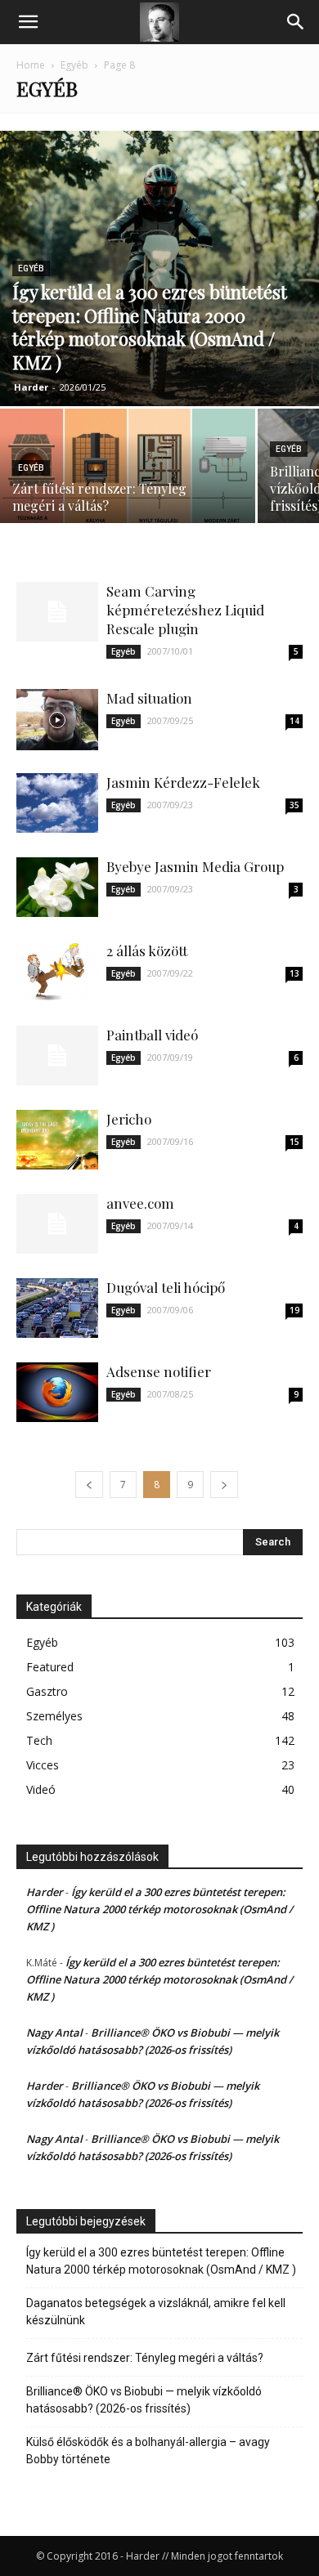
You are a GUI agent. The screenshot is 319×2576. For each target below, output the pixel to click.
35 (294, 805)
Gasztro (47, 1691)
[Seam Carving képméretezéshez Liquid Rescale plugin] (57, 612)
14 (294, 721)
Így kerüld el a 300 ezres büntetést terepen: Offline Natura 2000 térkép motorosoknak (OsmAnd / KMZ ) (159, 1909)
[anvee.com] (57, 1224)
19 (294, 1310)
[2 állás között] (57, 971)
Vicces (43, 1765)
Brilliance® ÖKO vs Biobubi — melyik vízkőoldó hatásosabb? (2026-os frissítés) (144, 2400)
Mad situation (149, 698)
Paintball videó (152, 1035)
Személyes (54, 1716)
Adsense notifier (159, 1371)
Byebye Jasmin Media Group (195, 866)
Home (31, 65)
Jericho (129, 1119)
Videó (41, 1789)
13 (294, 973)
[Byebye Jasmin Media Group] (57, 887)
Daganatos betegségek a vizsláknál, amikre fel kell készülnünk (156, 2312)
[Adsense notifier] (57, 1392)
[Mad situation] (57, 720)
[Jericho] (57, 1140)
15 (294, 1142)
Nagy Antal (54, 2033)
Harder (31, 387)
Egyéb (74, 65)
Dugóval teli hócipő (166, 1287)
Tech (39, 1740)
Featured (50, 1667)
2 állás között (147, 950)
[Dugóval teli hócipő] (57, 1308)
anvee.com (140, 1203)
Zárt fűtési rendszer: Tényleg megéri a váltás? (145, 2358)
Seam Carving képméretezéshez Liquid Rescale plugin (185, 610)
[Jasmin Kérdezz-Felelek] (57, 803)
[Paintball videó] (57, 1055)
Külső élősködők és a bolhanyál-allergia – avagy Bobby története (148, 2451)
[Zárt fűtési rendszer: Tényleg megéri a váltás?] (128, 471)
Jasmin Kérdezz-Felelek (183, 782)
